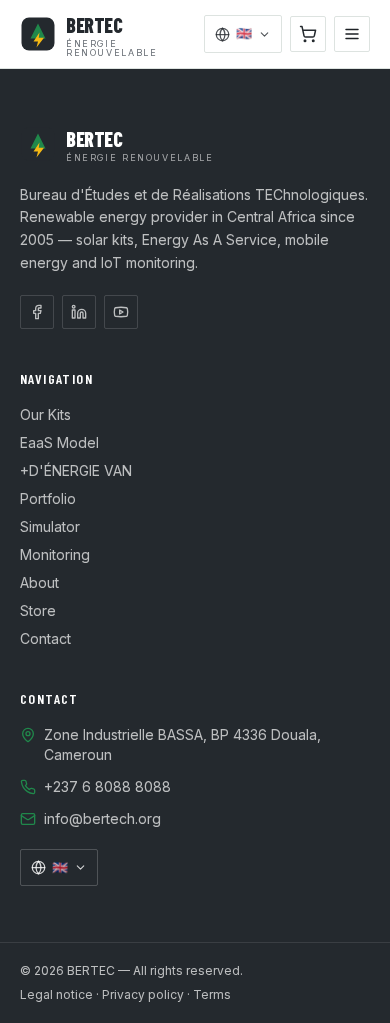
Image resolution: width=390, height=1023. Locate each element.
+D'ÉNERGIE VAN (76, 470)
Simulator (50, 526)
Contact (45, 638)
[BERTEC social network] (37, 312)
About (39, 582)
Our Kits (45, 414)
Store (38, 610)
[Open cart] (308, 34)
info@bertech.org (102, 818)
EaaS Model (59, 442)
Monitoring (55, 554)
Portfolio (48, 498)
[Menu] (352, 34)
